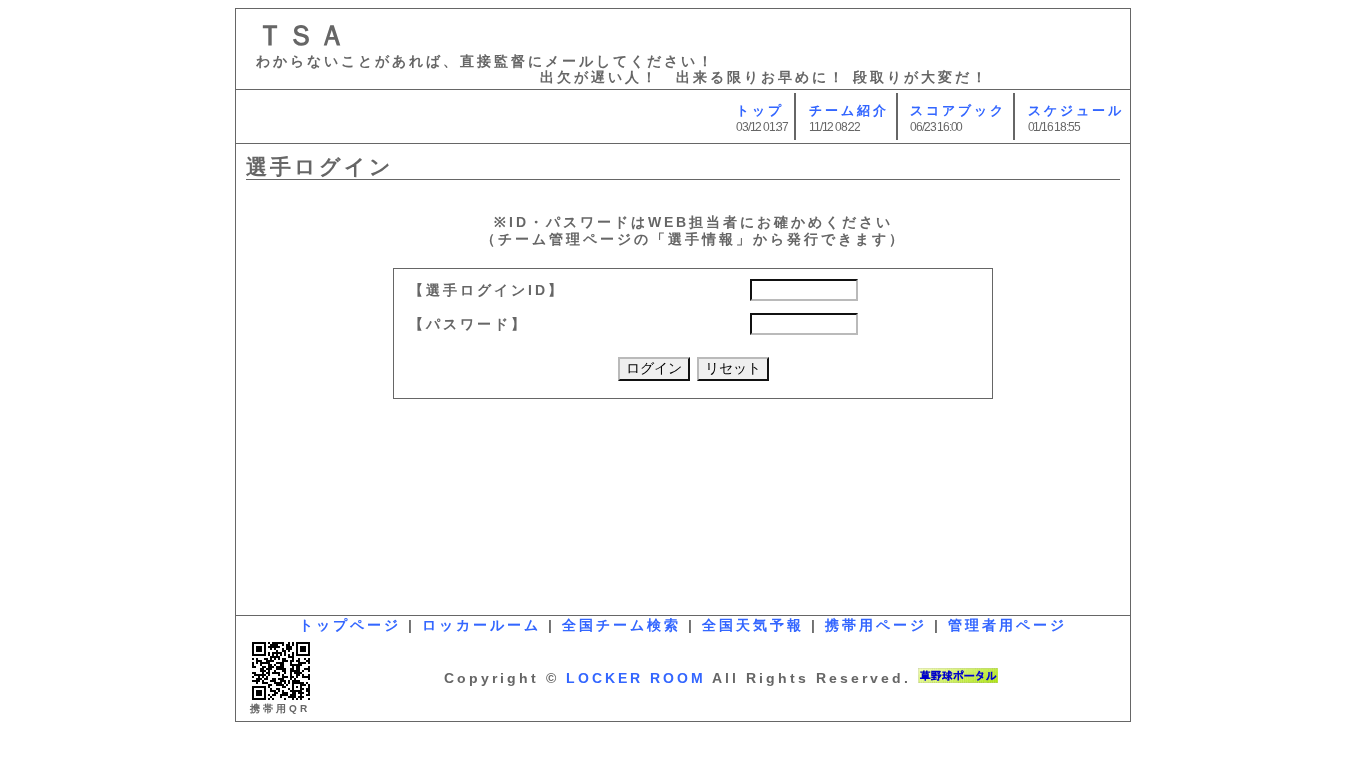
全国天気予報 (753, 625)
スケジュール (1076, 110)
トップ (760, 110)
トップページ (350, 625)
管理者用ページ (1007, 625)
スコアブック (958, 110)
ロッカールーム (481, 625)
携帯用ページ (876, 625)
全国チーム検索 (621, 625)
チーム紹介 (849, 110)
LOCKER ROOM (636, 678)
